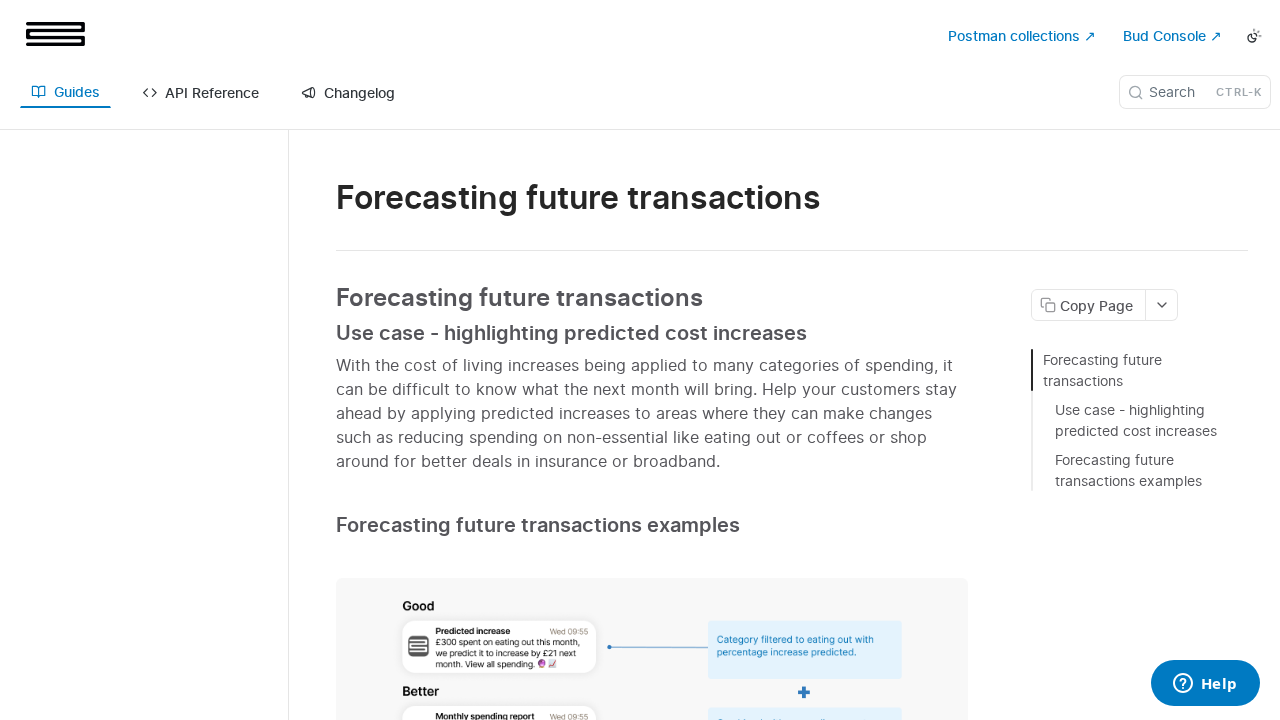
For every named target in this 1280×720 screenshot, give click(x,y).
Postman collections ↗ (1022, 35)
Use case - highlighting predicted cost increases (1136, 420)
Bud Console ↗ (1172, 35)
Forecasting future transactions (1102, 370)
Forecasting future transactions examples (1128, 470)
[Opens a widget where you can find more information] (1205, 685)
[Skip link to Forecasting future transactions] (322, 298)
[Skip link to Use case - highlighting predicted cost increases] (322, 333)
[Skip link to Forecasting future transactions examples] (322, 525)
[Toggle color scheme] (1254, 36)
